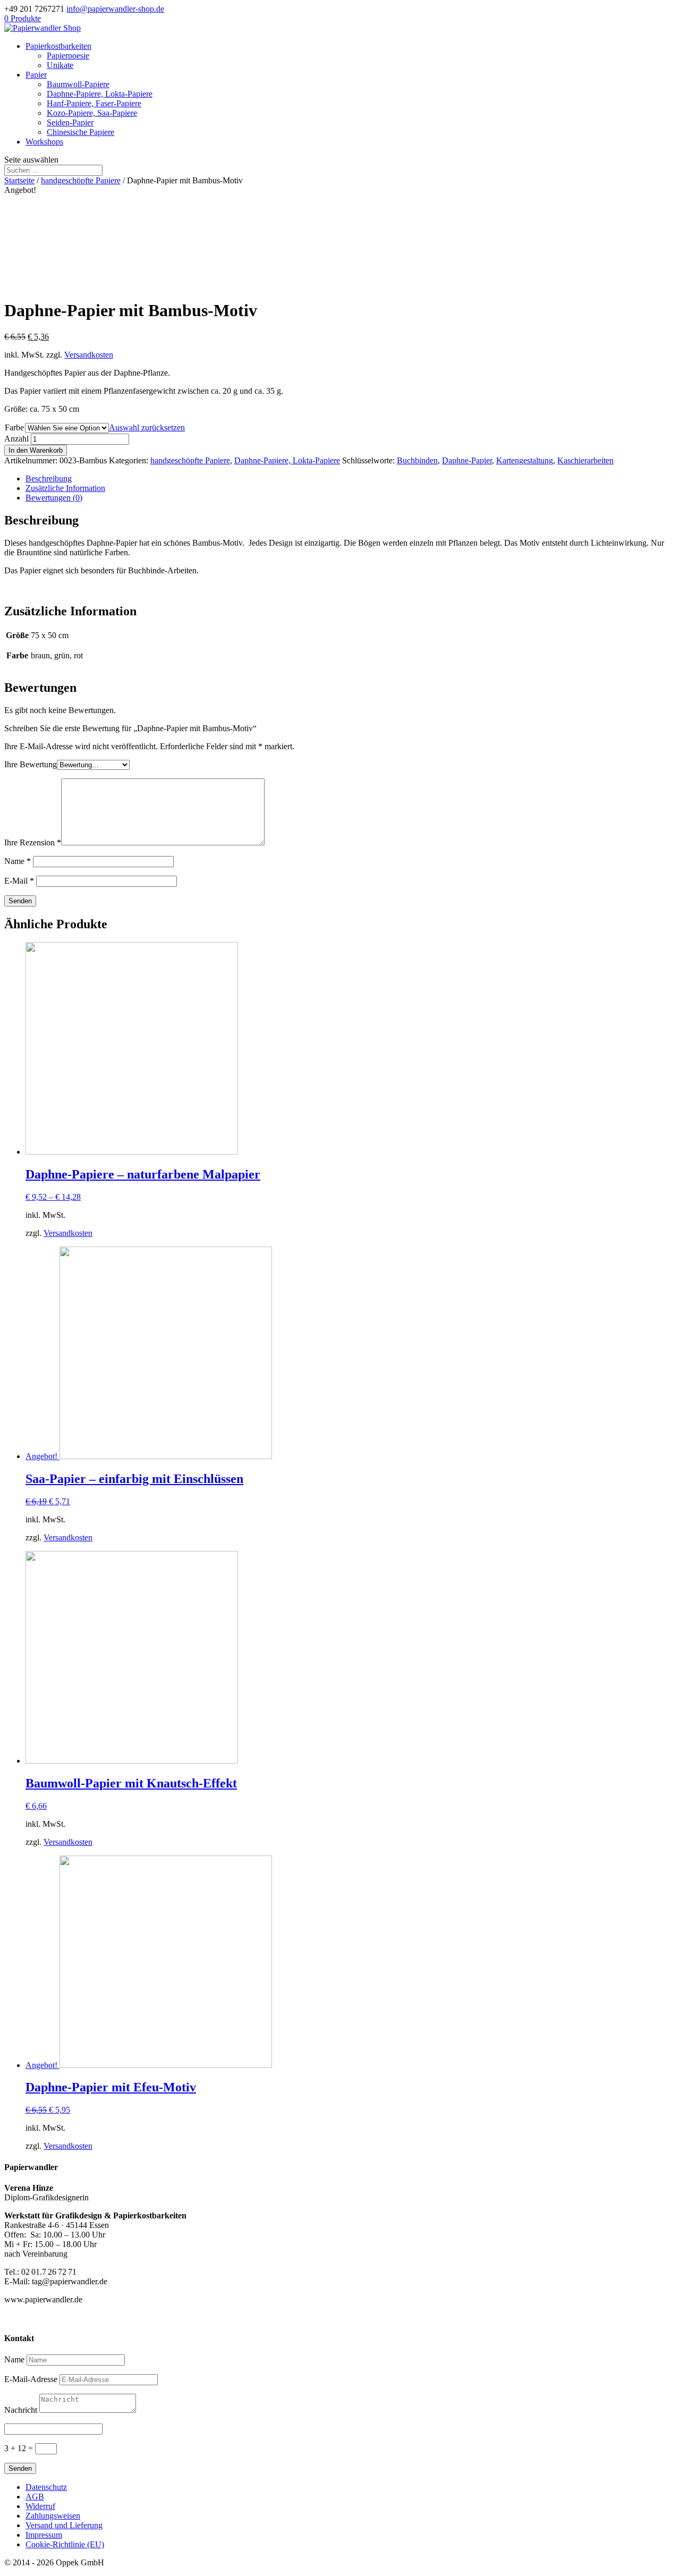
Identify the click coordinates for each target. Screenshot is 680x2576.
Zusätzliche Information (65, 488)
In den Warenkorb (36, 450)
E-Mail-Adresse (31, 2379)
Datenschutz (46, 2487)
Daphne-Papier (467, 460)
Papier (36, 75)
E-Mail (19, 881)
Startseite (19, 180)
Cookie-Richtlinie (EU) (65, 2544)
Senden (20, 2468)
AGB (35, 2497)
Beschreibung (49, 478)
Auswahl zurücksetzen (147, 427)
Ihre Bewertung (31, 764)
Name (18, 861)
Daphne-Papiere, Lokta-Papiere (100, 94)
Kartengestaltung (525, 460)
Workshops (44, 142)
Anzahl (16, 439)
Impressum (44, 2535)
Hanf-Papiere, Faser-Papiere (94, 103)
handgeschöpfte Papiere (81, 180)
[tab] (351, 479)
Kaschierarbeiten (585, 460)
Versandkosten (89, 355)
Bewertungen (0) (54, 498)
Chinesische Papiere (80, 132)
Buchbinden (417, 460)
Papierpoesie (68, 56)
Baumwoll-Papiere (78, 84)
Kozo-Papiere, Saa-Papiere (92, 113)
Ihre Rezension (33, 842)
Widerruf (40, 2506)
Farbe (14, 427)
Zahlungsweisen (53, 2516)
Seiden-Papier (70, 122)
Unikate (60, 65)
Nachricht (21, 2410)
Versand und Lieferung (64, 2525)
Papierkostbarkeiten (58, 46)
